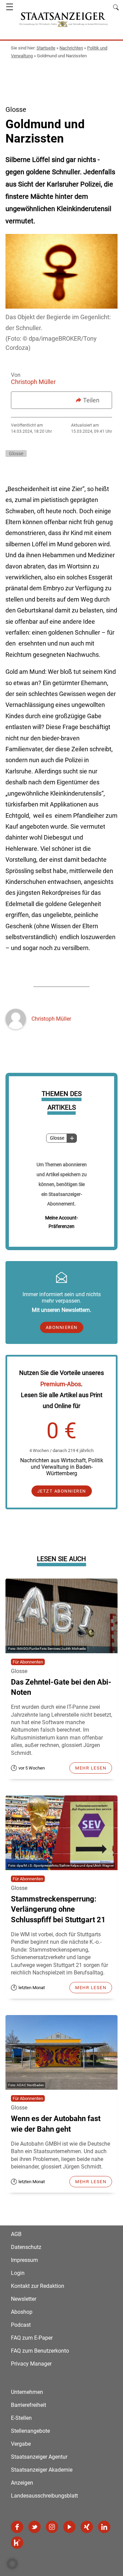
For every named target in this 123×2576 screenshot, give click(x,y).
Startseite (46, 48)
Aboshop (22, 2312)
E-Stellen (21, 2418)
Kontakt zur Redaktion (38, 2286)
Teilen (91, 400)
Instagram (52, 2527)
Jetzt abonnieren (62, 1491)
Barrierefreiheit (29, 2405)
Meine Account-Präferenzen (61, 1222)
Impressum (24, 2260)
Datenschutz (26, 2247)
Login (18, 2273)
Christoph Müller (33, 382)
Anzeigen (22, 2483)
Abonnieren (62, 1327)
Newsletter (24, 2299)
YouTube (69, 2527)
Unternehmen (27, 2392)
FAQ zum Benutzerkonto (40, 2351)
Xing (87, 2527)
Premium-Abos (61, 1384)
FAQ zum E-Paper (32, 2338)
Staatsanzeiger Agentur (39, 2457)
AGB (16, 2234)
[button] (12, 2564)
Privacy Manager (31, 2364)
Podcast (21, 2325)
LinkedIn (104, 2527)
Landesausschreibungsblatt (44, 2496)
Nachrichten (71, 48)
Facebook (17, 2527)
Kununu (17, 2543)
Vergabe (21, 2444)
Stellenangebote (30, 2431)
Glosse (57, 1138)
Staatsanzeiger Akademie (42, 2470)
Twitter (35, 2527)
